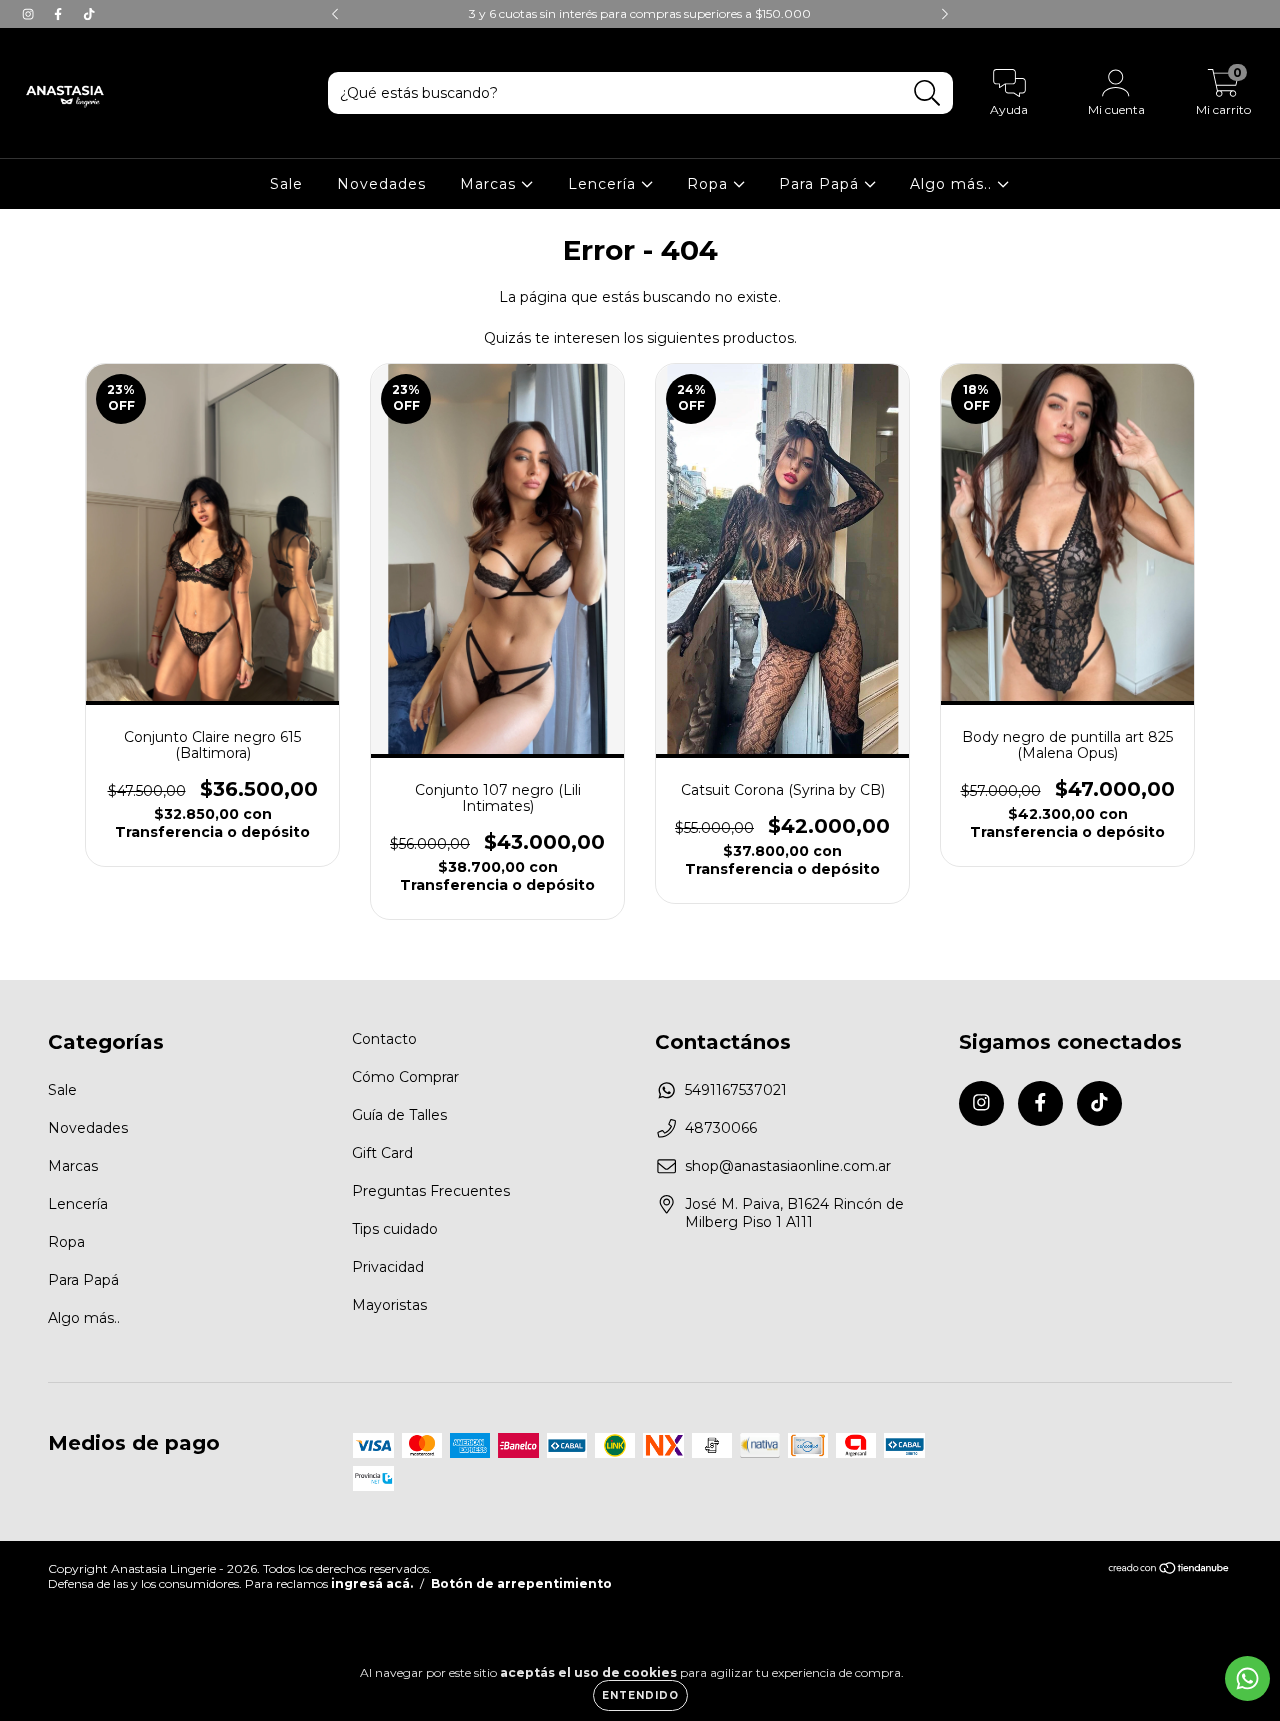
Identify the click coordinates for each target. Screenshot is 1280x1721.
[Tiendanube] (1169, 1569)
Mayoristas (389, 1305)
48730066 (721, 1128)
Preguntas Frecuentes (431, 1191)
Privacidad (388, 1267)
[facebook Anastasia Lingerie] (60, 14)
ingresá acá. (372, 1583)
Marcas (490, 184)
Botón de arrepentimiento (521, 1583)
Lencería (604, 184)
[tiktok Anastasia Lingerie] (89, 14)
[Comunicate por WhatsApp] (1247, 1678)
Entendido (640, 1695)
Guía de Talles (399, 1115)
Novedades (381, 184)
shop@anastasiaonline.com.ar (788, 1166)
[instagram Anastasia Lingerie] (30, 14)
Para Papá (821, 184)
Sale (286, 184)
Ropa (710, 184)
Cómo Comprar (405, 1077)
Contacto (384, 1039)
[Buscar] (927, 93)
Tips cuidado (395, 1229)
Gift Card (382, 1153)
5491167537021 (736, 1090)
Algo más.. (953, 184)
